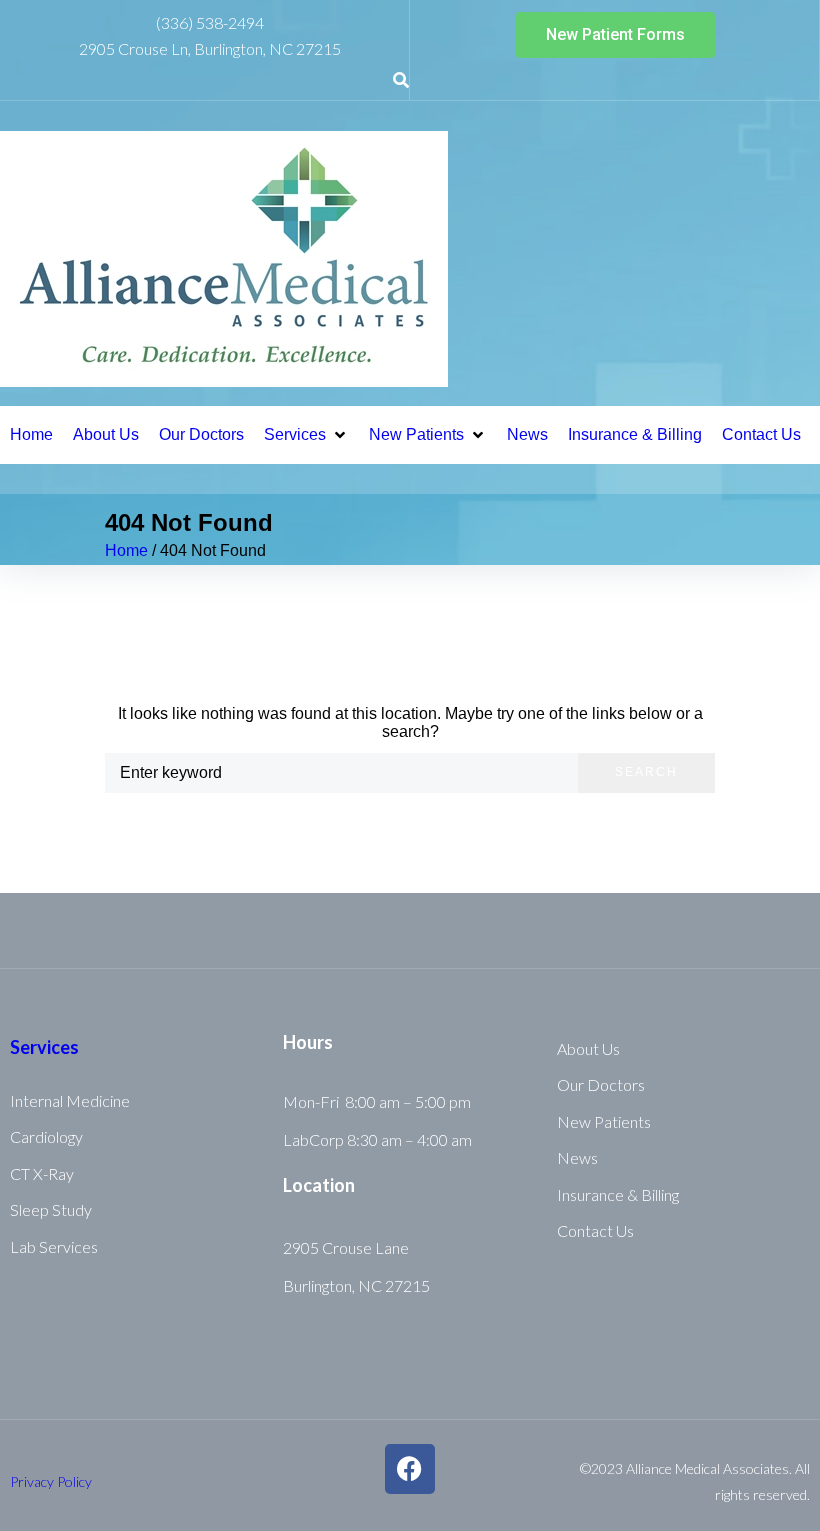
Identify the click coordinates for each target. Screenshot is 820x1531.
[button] (306, 435)
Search (646, 772)
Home (126, 550)
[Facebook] (410, 1469)
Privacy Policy (51, 1481)
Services (44, 1047)
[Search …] (401, 81)
